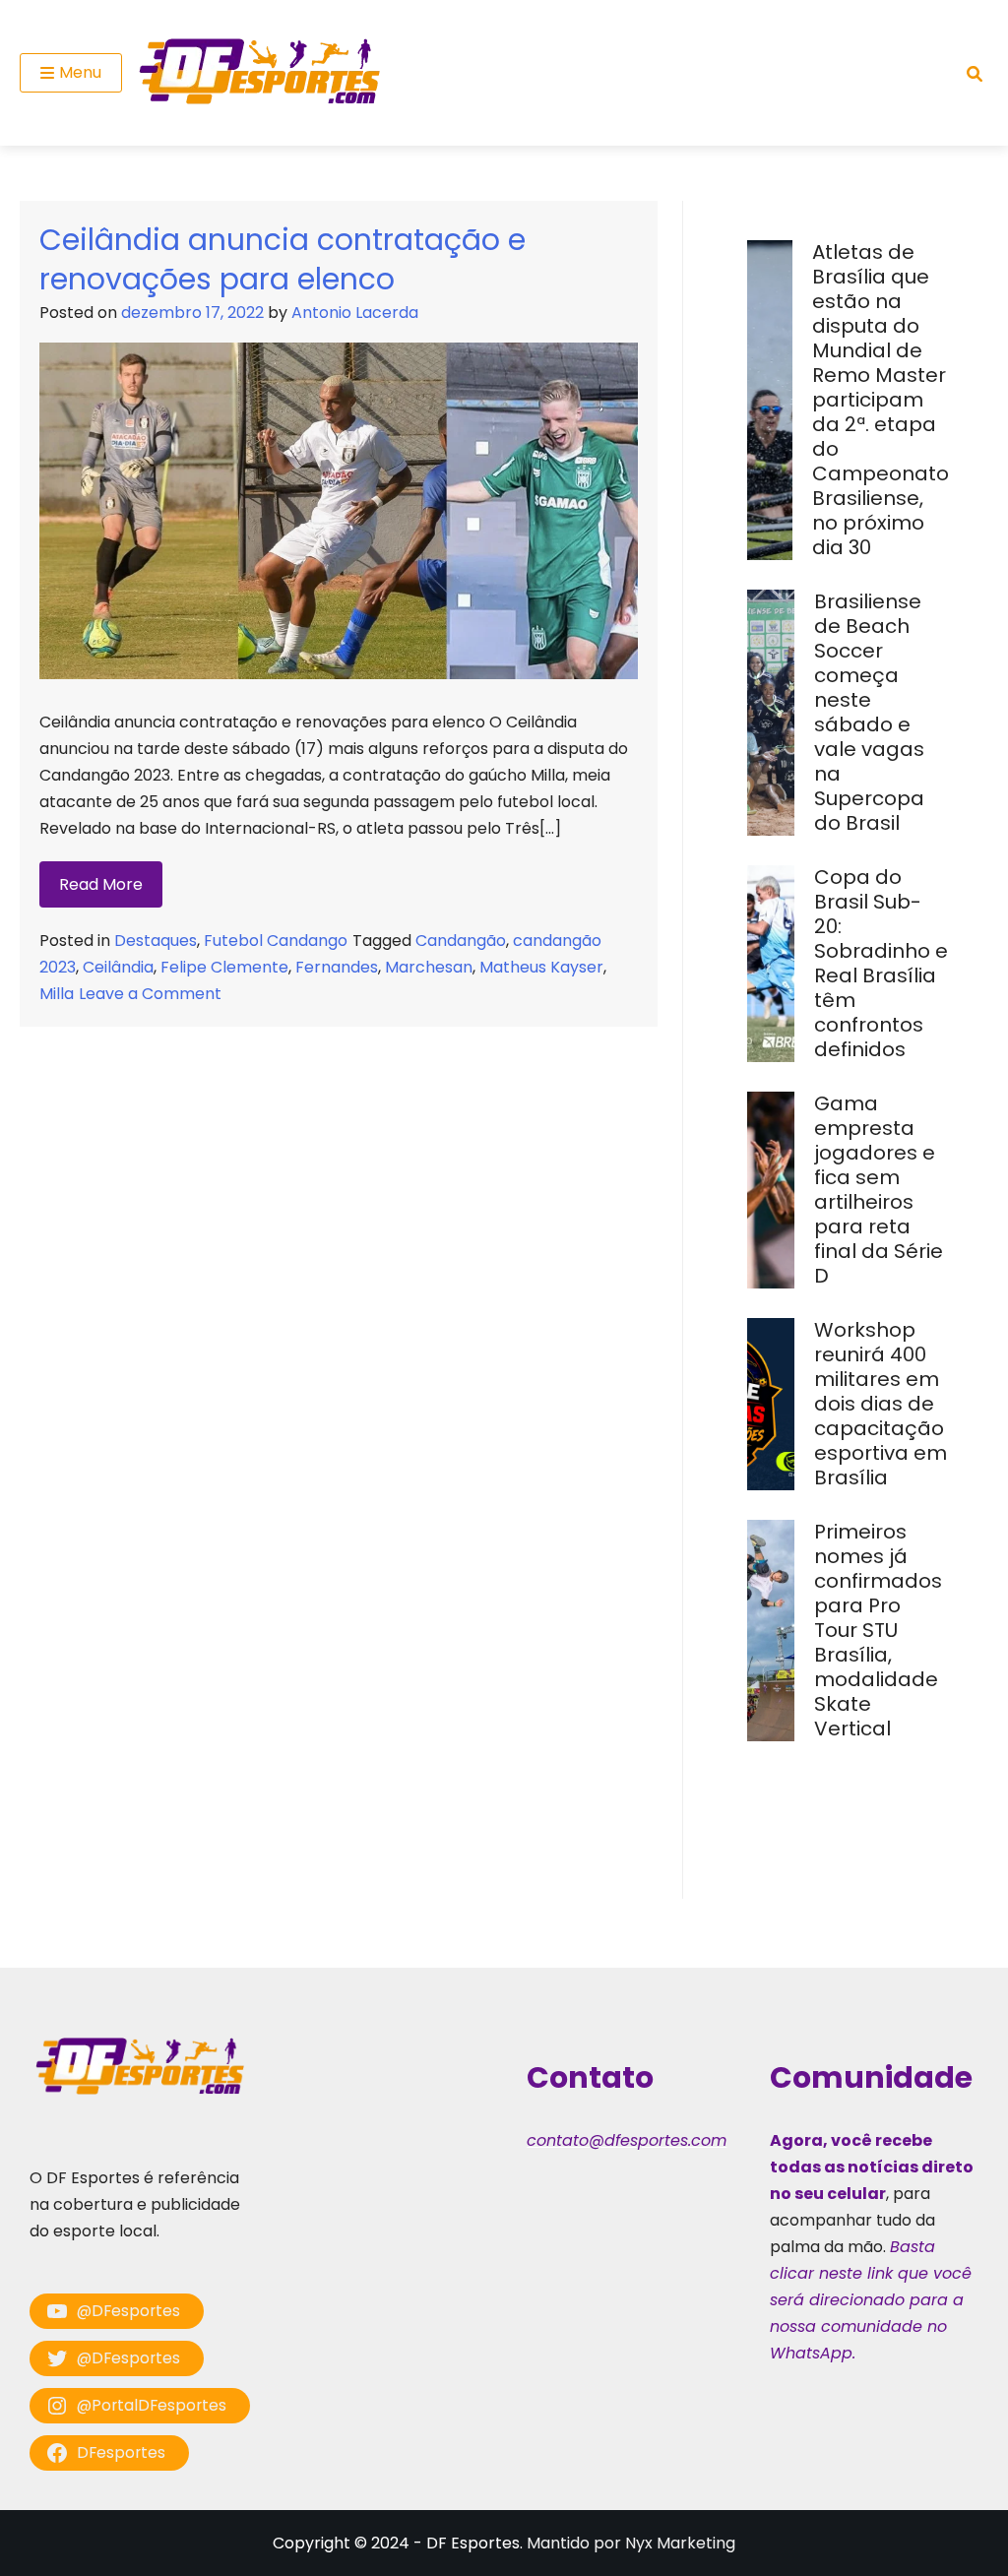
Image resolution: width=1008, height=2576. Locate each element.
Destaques (156, 941)
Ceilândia (118, 967)
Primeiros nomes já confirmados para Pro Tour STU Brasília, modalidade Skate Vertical (878, 1630)
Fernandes (337, 967)
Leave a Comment (150, 994)
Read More (101, 884)
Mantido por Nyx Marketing (631, 2543)
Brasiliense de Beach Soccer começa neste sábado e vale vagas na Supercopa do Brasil (869, 712)
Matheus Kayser (541, 967)
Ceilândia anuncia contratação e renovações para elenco (283, 259)
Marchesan (429, 967)
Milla (57, 994)
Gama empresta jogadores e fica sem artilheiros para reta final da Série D (879, 1190)
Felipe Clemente (224, 967)
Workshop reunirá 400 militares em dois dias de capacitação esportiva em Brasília (881, 1404)
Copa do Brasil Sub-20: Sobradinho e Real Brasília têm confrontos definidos (881, 963)
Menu (80, 72)
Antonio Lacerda (355, 313)
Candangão (461, 941)
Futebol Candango (276, 941)
